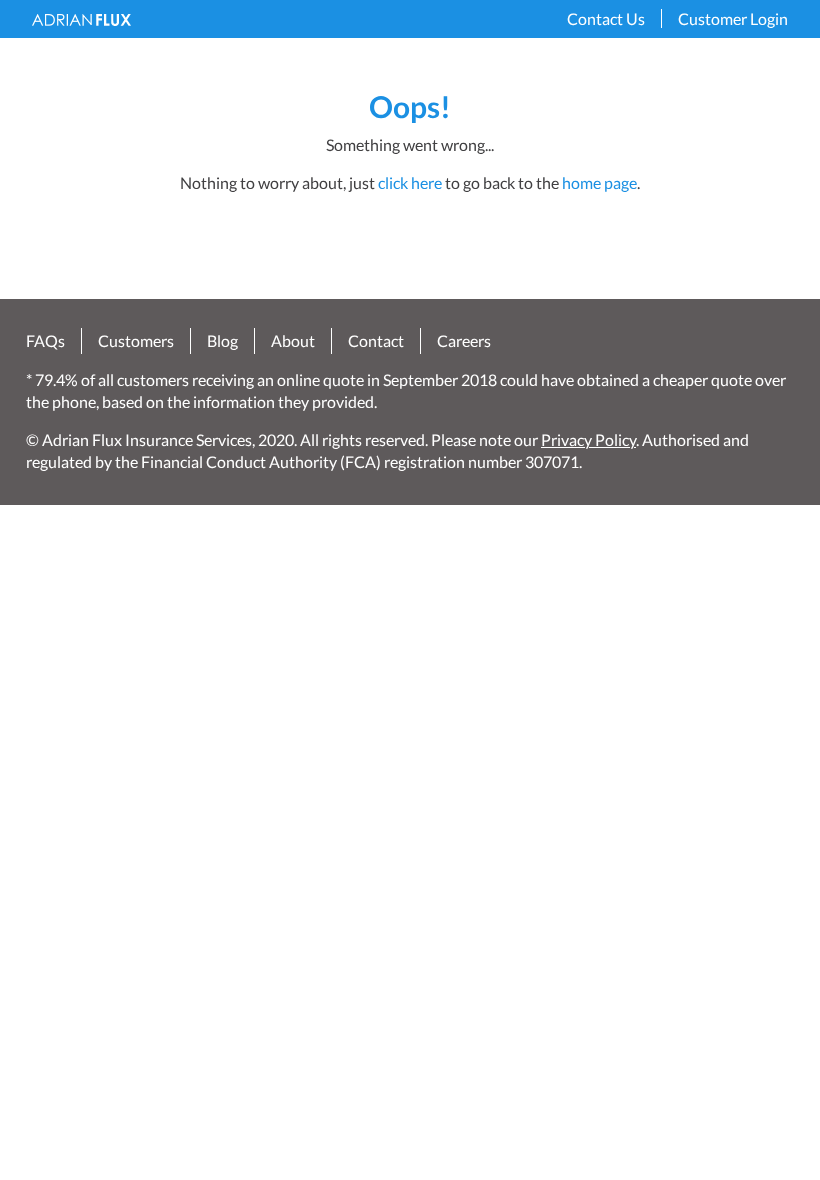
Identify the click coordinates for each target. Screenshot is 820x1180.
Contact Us (606, 18)
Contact (376, 341)
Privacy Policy (588, 439)
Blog (222, 341)
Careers (464, 341)
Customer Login (733, 18)
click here (410, 182)
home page (599, 182)
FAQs (45, 341)
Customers (136, 341)
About (293, 341)
